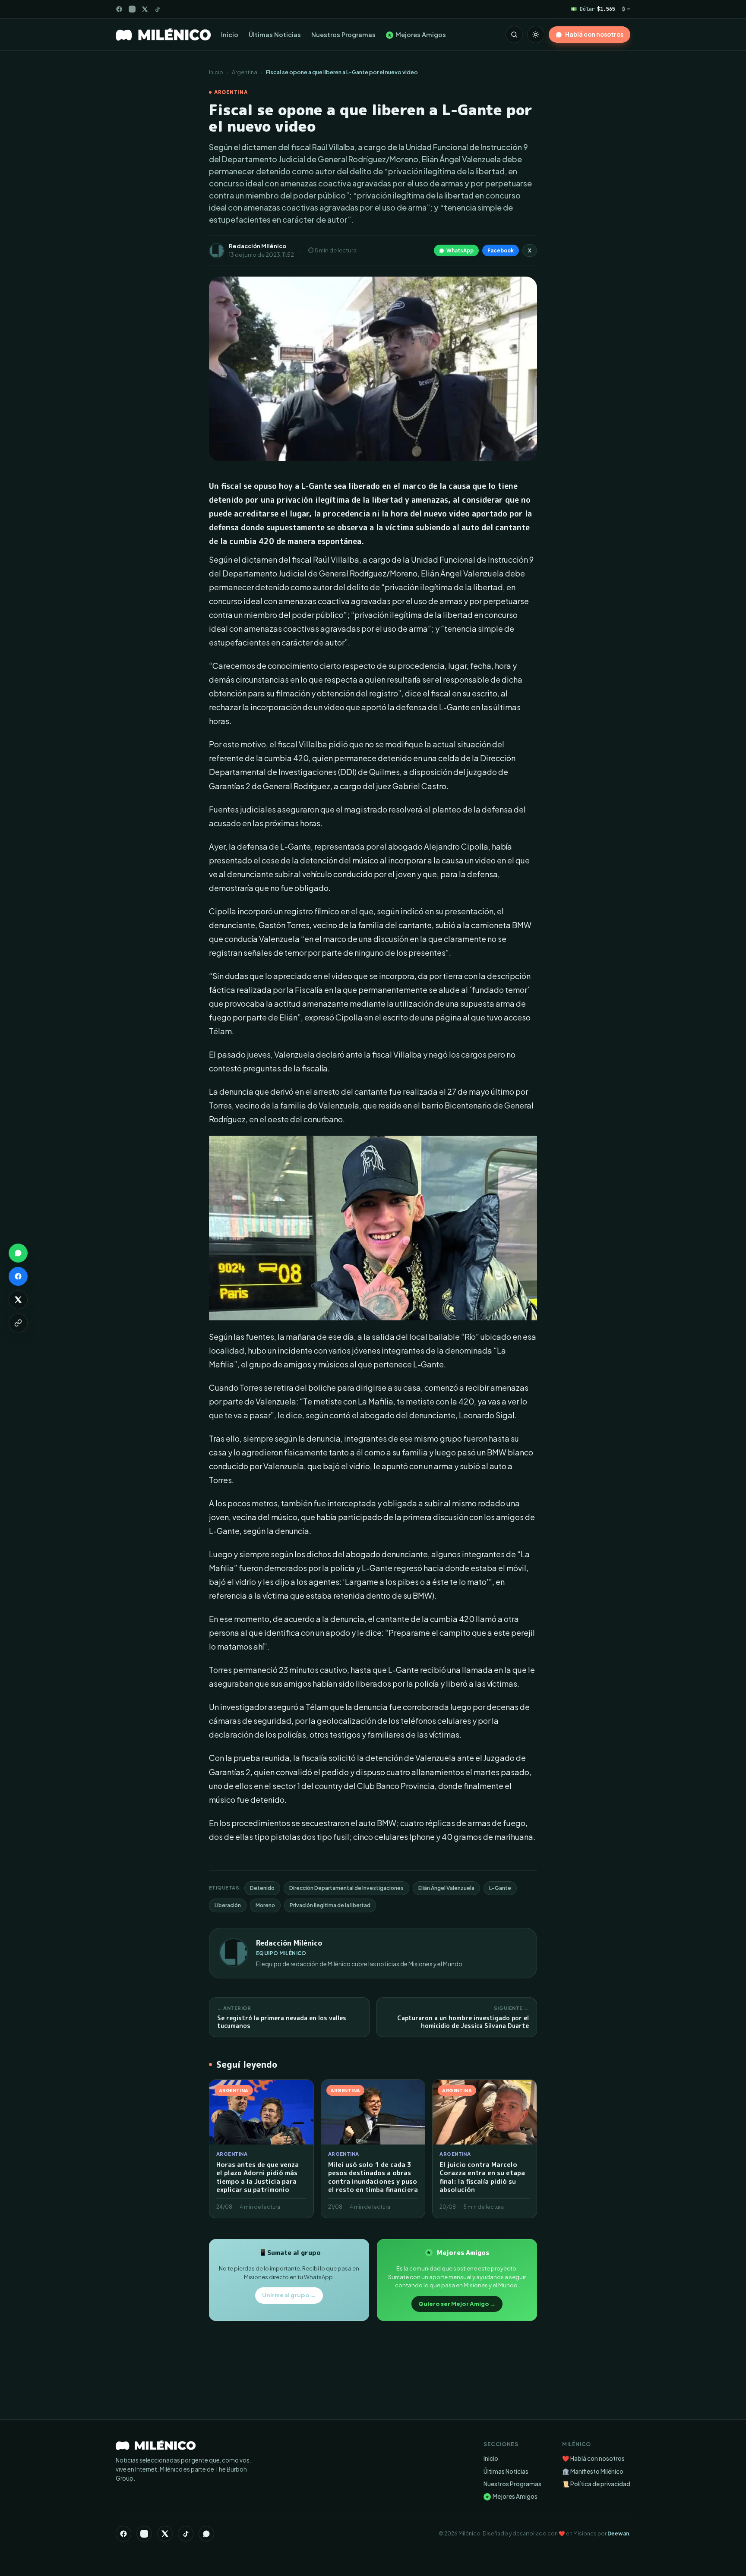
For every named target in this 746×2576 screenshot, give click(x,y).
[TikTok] (157, 9)
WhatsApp (460, 250)
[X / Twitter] (145, 9)
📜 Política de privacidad (596, 2484)
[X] (165, 2534)
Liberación (228, 1905)
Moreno (265, 1905)
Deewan (618, 2533)
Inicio (230, 35)
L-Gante (500, 1888)
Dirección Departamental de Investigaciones (346, 1888)
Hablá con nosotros (594, 34)
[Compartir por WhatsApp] (18, 1253)
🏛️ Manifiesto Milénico (593, 2471)
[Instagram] (132, 9)
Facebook (501, 250)
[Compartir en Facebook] (18, 1276)
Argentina (245, 72)
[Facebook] (119, 9)
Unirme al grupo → (289, 2295)
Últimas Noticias (275, 35)
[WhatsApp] (206, 2534)
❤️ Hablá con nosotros (593, 2458)
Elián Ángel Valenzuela (446, 1888)
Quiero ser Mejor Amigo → (457, 2304)
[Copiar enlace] (18, 1323)
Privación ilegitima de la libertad (330, 1905)
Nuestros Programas (343, 35)
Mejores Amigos (417, 35)
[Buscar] (514, 35)
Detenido (262, 1888)
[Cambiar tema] (536, 35)
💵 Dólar (593, 9)
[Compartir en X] (18, 1300)
